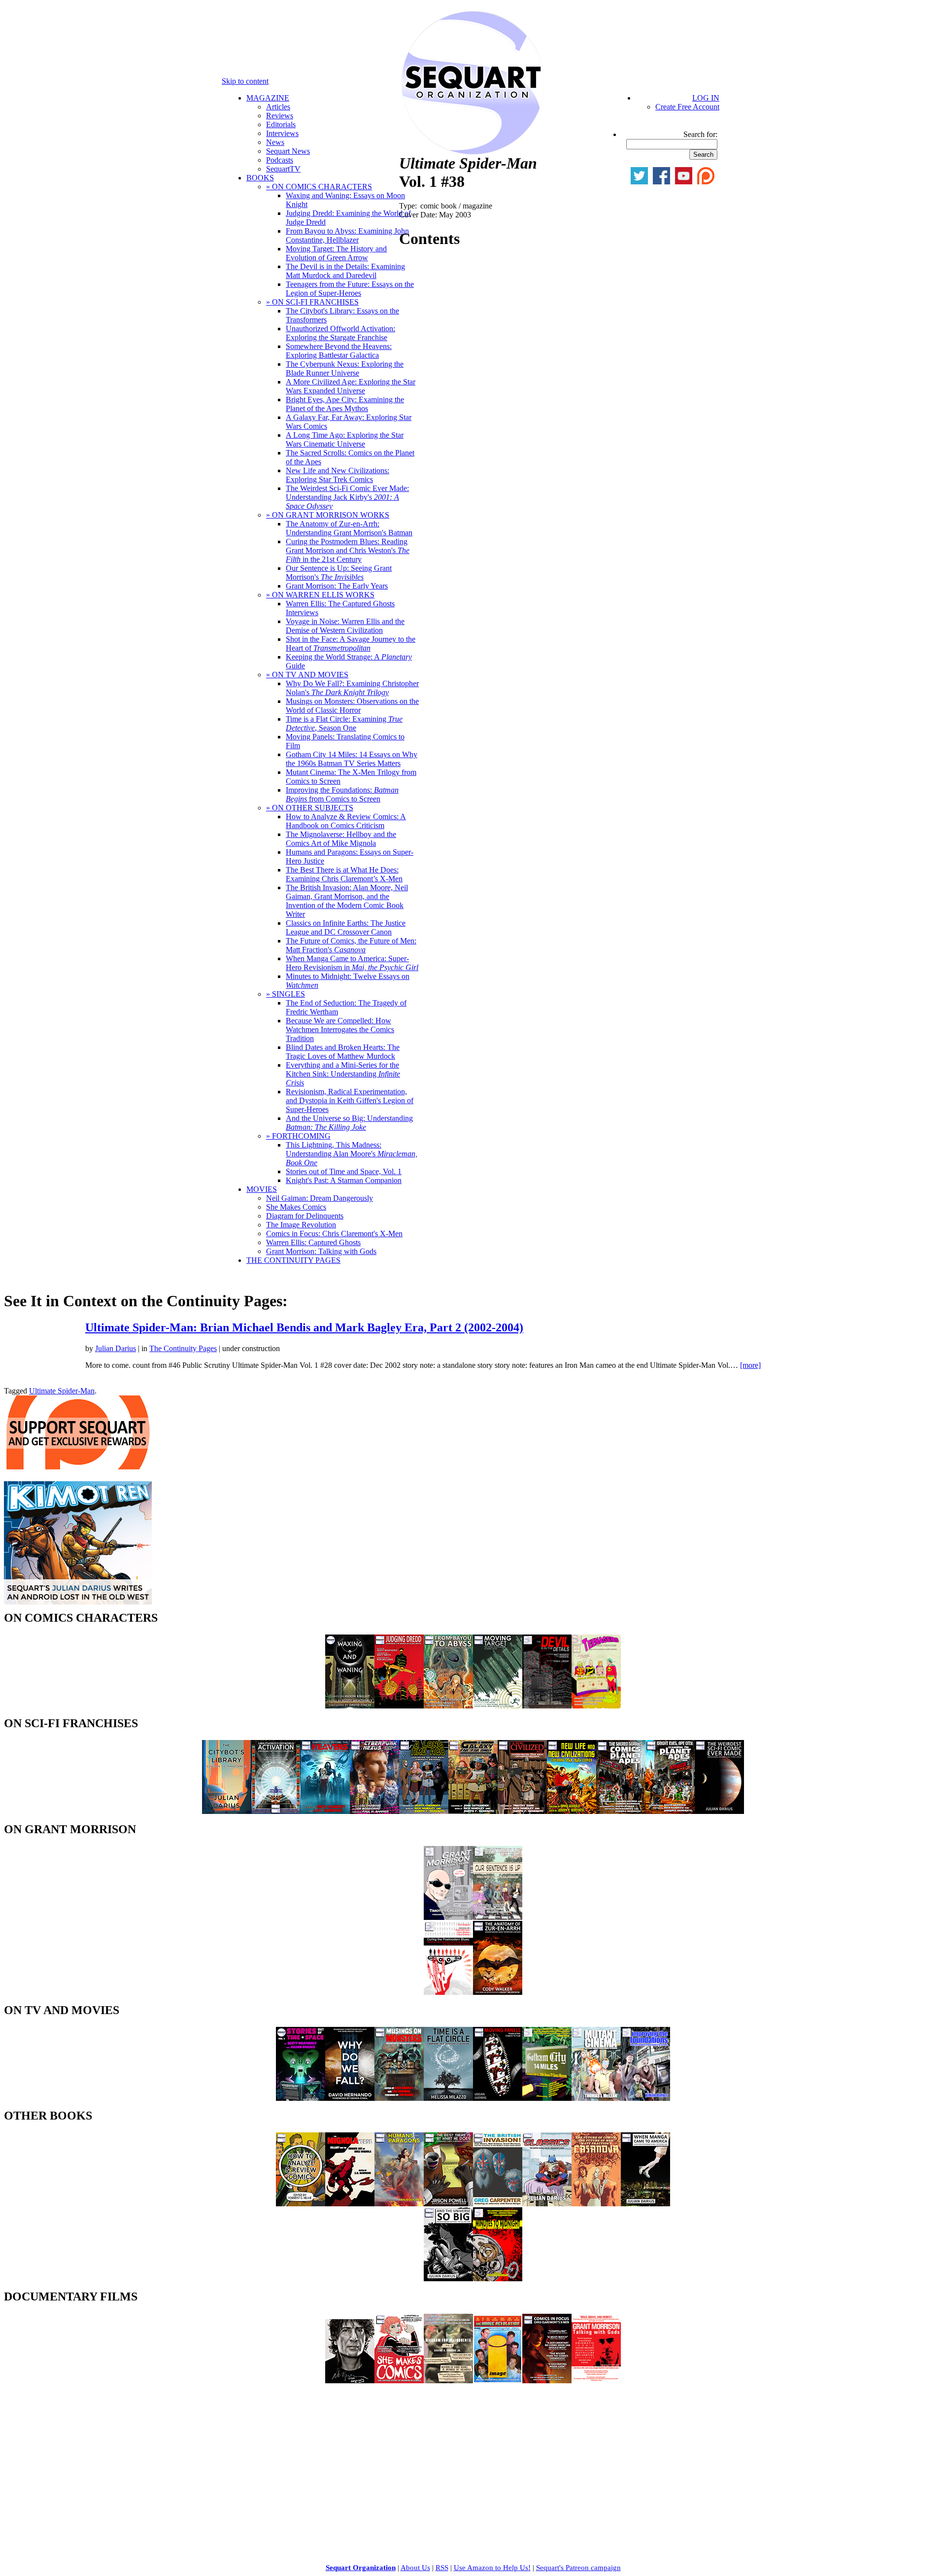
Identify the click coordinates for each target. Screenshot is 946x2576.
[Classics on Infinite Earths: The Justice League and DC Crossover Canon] (547, 2204)
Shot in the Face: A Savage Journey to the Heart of (351, 644)
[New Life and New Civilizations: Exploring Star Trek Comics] (572, 1811)
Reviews (280, 116)
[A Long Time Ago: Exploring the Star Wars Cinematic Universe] (424, 1811)
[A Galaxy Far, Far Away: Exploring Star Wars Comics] (473, 1811)
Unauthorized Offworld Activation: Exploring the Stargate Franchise (340, 333)
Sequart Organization (361, 2568)
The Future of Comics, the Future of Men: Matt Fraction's (351, 945)
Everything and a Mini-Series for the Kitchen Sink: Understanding (343, 1074)
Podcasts (280, 160)
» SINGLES (286, 994)
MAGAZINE (268, 98)
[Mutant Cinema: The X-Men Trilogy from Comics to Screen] (596, 2098)
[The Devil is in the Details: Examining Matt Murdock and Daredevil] (547, 1706)
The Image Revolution (301, 1225)
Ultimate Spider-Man (62, 1391)
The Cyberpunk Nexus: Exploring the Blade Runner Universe (345, 368)
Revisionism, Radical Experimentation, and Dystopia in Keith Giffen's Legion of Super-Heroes (350, 1100)
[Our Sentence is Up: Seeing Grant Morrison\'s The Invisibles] (498, 1917)
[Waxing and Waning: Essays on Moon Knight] (350, 1706)
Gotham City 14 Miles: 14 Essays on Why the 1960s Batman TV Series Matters (352, 759)
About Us (415, 2568)
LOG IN (706, 98)
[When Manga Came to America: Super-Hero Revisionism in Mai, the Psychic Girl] (645, 2204)
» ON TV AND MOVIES (307, 675)
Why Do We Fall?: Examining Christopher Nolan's (352, 688)
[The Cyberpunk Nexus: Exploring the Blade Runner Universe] (374, 1811)
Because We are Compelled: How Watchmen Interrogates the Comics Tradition (340, 1029)
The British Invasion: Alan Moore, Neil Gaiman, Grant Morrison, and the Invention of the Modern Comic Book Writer (347, 901)
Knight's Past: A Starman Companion (344, 1180)
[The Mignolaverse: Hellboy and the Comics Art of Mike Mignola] (350, 2204)
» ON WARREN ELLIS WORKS (320, 595)
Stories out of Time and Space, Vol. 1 (344, 1171)
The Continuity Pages (183, 1348)
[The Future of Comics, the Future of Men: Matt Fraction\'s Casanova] (596, 2204)
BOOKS (260, 178)
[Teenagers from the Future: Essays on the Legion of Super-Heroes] (596, 1706)
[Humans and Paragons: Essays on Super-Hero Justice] (399, 2204)
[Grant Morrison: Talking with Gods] (596, 2381)
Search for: (700, 134)
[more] (750, 1365)
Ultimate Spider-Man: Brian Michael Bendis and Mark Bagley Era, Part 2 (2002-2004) (304, 1327)
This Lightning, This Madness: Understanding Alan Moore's (352, 1154)
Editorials (281, 124)
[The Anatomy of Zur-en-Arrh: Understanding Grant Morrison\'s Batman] (498, 1992)
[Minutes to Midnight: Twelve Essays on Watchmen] (498, 2279)
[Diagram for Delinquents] (448, 2381)
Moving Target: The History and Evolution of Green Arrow (336, 253)
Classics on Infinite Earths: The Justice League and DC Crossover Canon (346, 927)
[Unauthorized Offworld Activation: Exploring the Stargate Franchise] (276, 1811)
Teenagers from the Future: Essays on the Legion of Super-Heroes (350, 289)
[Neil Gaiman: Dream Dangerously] (350, 2381)
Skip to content (245, 81)
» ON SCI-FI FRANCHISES (312, 302)
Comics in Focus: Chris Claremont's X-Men (334, 1234)
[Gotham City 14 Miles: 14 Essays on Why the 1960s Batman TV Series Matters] (547, 2098)
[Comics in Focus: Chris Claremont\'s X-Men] (547, 2381)
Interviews (282, 133)
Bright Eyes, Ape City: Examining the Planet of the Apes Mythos (345, 404)
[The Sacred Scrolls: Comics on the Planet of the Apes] (621, 1811)
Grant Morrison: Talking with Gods (321, 1251)
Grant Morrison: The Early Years (337, 586)
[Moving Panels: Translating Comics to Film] (498, 2098)
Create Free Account (687, 107)
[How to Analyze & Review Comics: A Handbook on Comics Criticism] (301, 2204)
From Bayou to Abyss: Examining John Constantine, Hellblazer (347, 235)
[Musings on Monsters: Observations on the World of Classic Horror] (399, 2098)
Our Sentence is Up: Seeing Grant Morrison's (339, 573)
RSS (442, 2568)
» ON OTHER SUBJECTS (310, 808)
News (275, 142)
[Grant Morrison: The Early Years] (448, 1917)
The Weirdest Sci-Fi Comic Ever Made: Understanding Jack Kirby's (347, 497)
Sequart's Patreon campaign (578, 2568)
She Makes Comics (296, 1207)
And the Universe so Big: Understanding (349, 1123)
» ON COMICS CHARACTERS (319, 187)
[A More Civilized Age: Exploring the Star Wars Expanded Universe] (522, 1811)
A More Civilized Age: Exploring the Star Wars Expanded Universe (351, 386)
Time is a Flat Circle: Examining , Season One (344, 723)
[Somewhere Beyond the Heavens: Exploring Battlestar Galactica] (325, 1811)
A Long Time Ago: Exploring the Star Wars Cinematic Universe (345, 439)
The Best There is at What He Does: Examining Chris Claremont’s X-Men (344, 874)
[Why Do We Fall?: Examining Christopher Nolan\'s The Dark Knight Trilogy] (350, 2098)
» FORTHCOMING (298, 1136)
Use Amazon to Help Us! (492, 2568)
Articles (278, 107)
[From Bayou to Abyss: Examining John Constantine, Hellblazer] (448, 1706)
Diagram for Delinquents (305, 1216)
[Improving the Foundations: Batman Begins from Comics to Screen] (645, 2098)
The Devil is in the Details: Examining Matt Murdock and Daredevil (345, 271)
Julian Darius (116, 1348)
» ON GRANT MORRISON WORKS (328, 515)
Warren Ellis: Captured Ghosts (313, 1242)
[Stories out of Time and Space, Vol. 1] (301, 2098)
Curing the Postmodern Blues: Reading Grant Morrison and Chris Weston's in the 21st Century (348, 550)
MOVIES (262, 1189)
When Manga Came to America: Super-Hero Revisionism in (352, 963)
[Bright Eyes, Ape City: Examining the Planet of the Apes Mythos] (670, 1811)
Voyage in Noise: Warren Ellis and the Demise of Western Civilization (345, 626)
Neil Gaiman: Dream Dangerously (320, 1198)
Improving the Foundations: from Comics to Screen (342, 794)
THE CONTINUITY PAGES (293, 1260)
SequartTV (283, 169)
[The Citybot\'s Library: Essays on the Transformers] (227, 1811)
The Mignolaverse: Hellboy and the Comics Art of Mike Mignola (341, 839)
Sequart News (288, 151)
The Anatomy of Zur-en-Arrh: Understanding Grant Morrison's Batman (349, 528)
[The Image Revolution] (498, 2381)
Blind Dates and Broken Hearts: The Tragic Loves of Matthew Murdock (343, 1052)
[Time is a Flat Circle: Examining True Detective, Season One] (448, 2098)
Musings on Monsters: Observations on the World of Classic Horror (352, 706)
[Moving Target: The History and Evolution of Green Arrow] (498, 1706)
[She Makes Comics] (399, 2381)
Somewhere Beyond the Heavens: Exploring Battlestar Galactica (339, 351)
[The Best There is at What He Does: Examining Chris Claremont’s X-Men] (448, 2204)
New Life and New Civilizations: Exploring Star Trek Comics (338, 475)
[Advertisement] (78, 2454)
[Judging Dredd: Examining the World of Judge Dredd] (399, 1706)
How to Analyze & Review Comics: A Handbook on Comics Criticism (346, 821)
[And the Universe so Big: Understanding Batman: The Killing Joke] (448, 2279)
